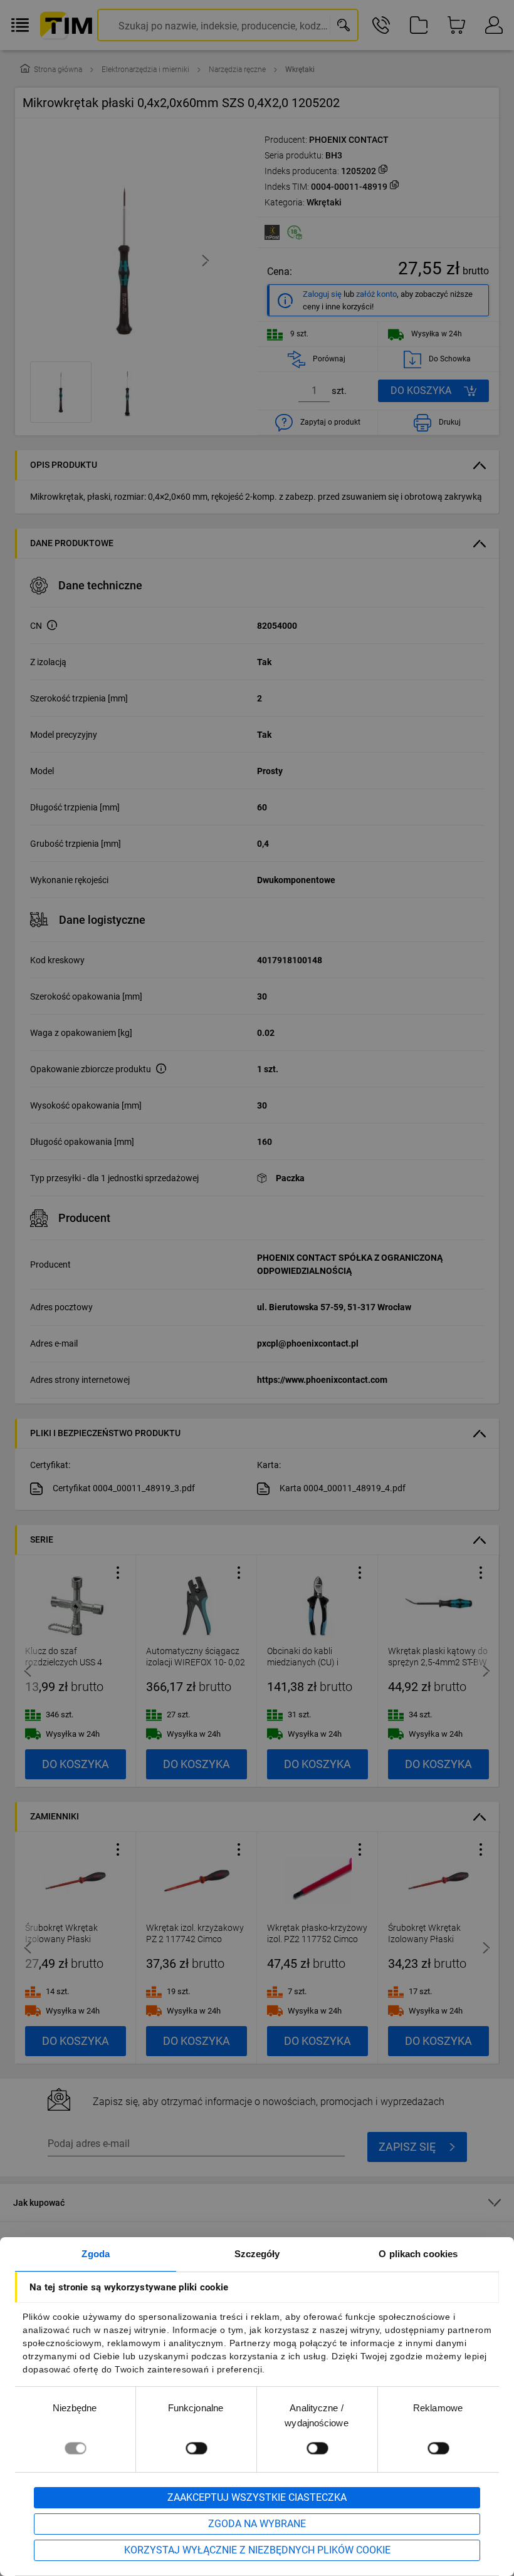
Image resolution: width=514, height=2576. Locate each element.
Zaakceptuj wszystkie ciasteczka (257, 2497)
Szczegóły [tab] (257, 2254)
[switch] (196, 2448)
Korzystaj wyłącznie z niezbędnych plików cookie (257, 2550)
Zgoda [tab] (96, 2254)
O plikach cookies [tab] (418, 2254)
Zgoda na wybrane (257, 2524)
